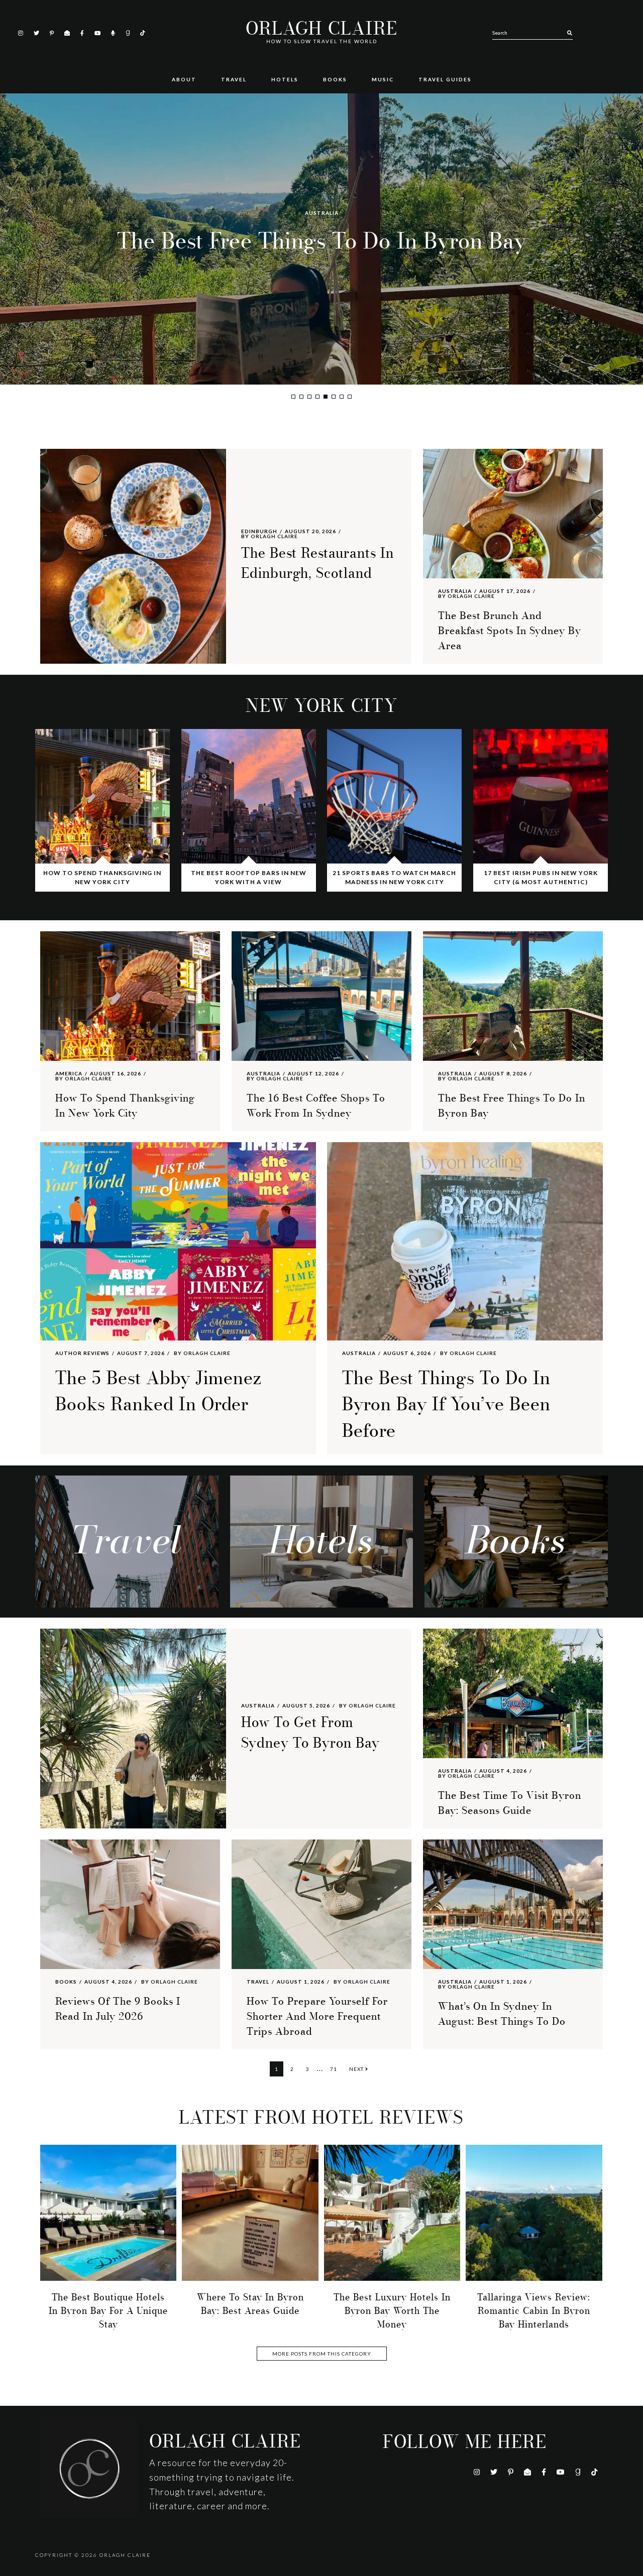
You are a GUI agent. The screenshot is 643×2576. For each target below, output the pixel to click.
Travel (258, 1982)
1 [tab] (293, 397)
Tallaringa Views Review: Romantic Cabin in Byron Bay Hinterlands (534, 2311)
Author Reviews (321, 197)
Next (357, 2069)
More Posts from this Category (322, 2354)
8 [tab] (350, 397)
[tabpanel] (321, 239)
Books (66, 1982)
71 (336, 2069)
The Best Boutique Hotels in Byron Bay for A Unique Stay (108, 2311)
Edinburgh (259, 531)
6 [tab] (334, 397)
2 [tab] (301, 397)
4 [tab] (317, 397)
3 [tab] (309, 397)
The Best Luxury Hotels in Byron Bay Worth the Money (392, 2311)
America (69, 1073)
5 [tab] (326, 397)
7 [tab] (342, 397)
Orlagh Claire (321, 29)
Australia (455, 591)
